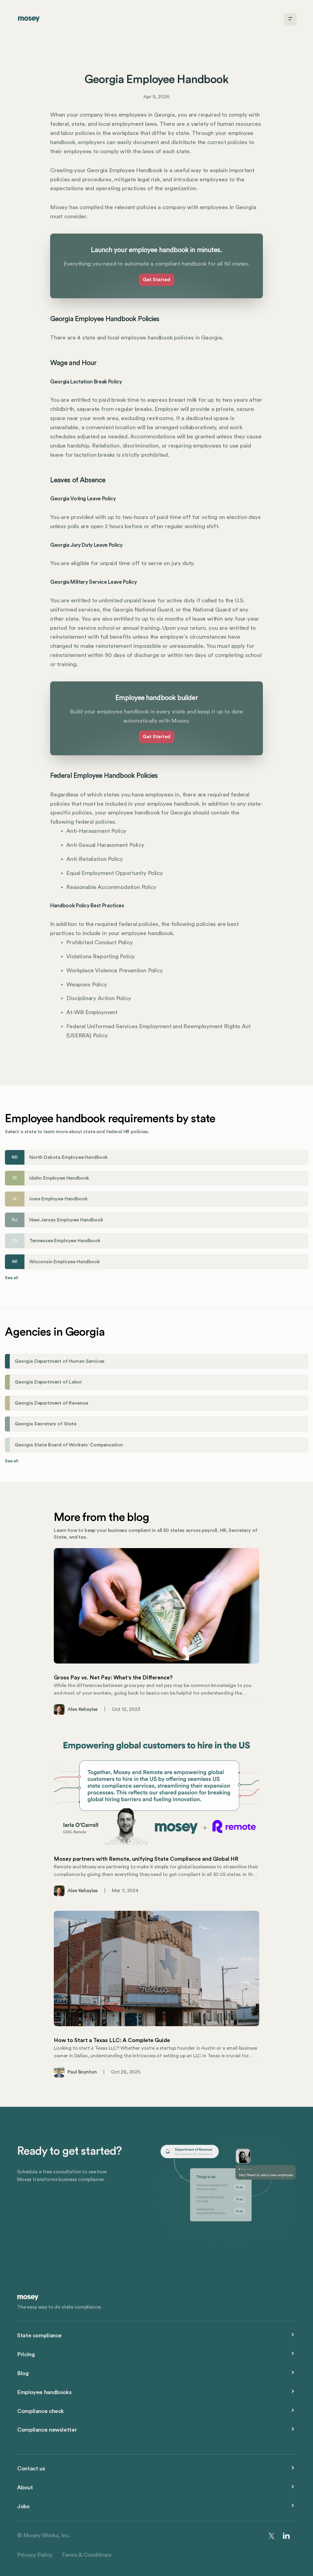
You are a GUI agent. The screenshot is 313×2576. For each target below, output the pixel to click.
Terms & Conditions (86, 2555)
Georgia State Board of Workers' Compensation (69, 1445)
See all (12, 1278)
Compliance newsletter (47, 2430)
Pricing (26, 2355)
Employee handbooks (44, 2392)
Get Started (157, 280)
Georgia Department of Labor (48, 1382)
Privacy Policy (35, 2555)
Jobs (23, 2507)
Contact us (31, 2469)
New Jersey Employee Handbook (66, 1220)
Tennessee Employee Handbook (65, 1241)
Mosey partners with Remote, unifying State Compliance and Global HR (146, 1859)
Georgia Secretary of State (46, 1424)
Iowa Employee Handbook (58, 1199)
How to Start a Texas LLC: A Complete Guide (112, 2040)
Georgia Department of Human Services (60, 1361)
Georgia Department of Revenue (51, 1403)
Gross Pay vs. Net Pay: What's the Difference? (113, 1678)
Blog (23, 2373)
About (25, 2488)
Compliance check (41, 2411)
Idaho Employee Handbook (59, 1178)
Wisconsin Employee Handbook (65, 1262)
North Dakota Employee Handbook (69, 1157)
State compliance (39, 2336)
